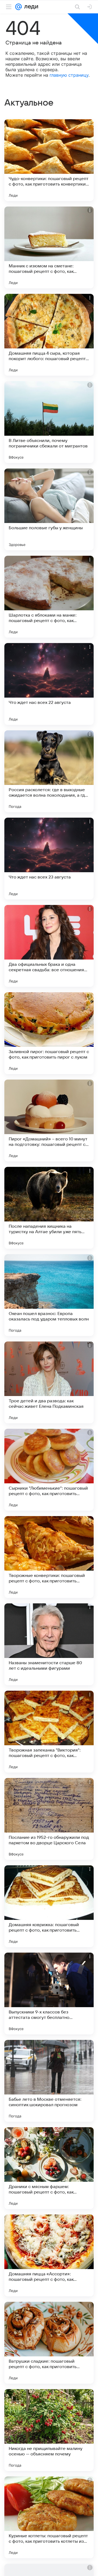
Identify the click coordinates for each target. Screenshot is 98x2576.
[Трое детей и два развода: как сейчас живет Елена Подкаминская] (49, 1382)
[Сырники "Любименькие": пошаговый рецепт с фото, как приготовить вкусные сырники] (49, 1470)
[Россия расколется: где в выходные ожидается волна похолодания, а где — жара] (49, 771)
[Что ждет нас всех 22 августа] (49, 684)
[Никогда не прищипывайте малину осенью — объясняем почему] (49, 2430)
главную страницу (69, 75)
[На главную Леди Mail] (30, 7)
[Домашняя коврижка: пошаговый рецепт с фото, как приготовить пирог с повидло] (49, 1906)
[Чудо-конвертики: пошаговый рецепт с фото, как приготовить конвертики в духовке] (49, 160)
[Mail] (19, 7)
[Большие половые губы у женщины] (49, 509)
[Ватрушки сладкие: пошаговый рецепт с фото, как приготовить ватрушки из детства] (49, 2343)
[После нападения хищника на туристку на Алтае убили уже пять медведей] (49, 1208)
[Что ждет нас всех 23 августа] (49, 859)
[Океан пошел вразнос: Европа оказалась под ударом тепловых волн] (49, 1295)
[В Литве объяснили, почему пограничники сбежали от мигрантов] (49, 422)
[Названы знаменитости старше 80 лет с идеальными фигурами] (49, 1644)
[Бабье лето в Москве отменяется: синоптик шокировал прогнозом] (49, 2081)
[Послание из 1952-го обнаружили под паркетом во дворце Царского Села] (49, 1819)
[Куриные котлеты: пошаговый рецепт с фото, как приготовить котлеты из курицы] (49, 2517)
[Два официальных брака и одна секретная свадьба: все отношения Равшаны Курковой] (49, 946)
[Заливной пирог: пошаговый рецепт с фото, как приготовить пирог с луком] (49, 1033)
